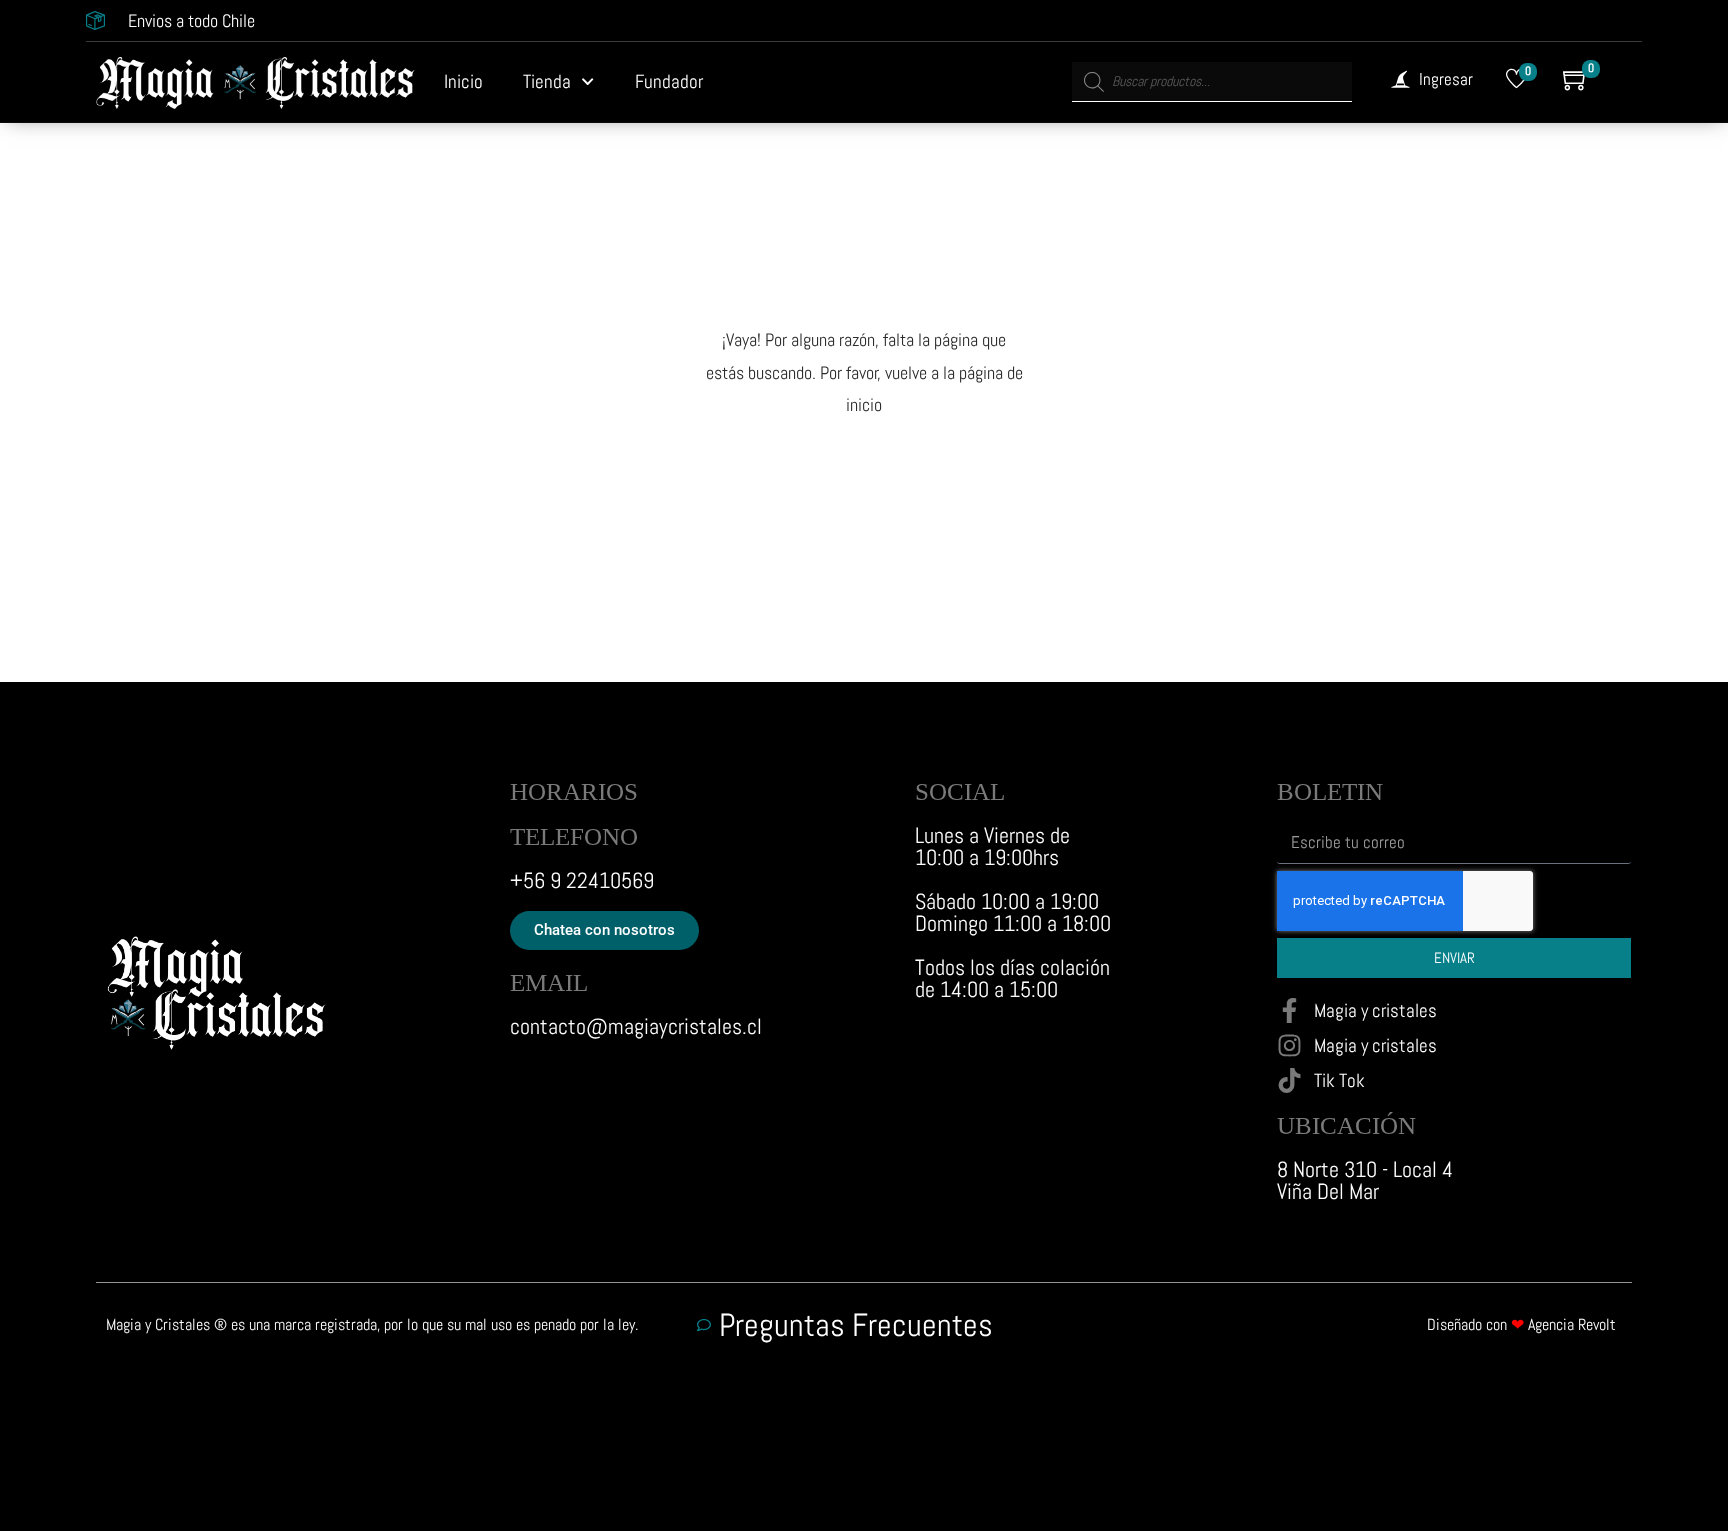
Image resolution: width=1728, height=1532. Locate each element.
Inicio (463, 81)
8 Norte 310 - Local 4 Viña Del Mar (1365, 1180)
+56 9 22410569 (582, 880)
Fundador (669, 81)
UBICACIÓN (1346, 1125)
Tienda (547, 81)
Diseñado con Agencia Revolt (1521, 1324)
